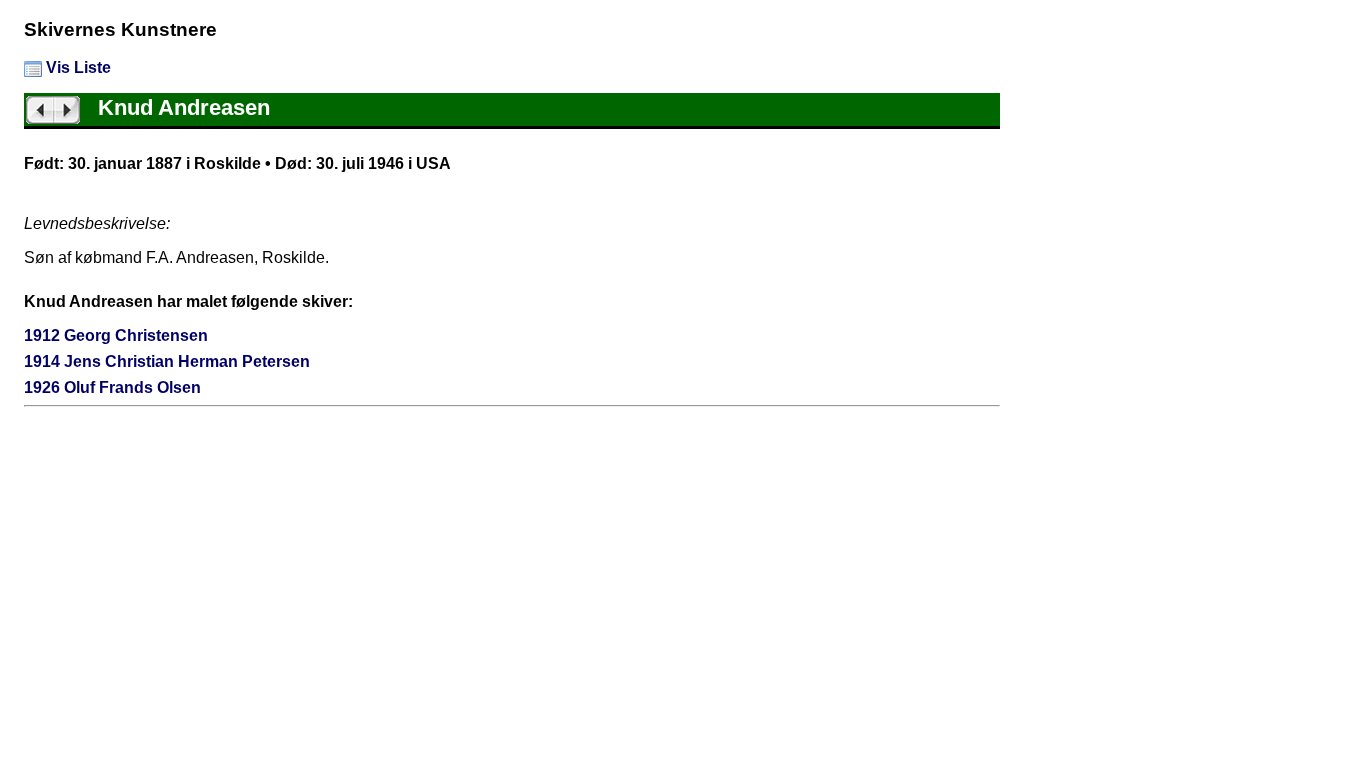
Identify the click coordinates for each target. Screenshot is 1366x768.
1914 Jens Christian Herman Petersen (167, 361)
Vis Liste (76, 67)
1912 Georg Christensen (116, 335)
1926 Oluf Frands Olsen (112, 387)
